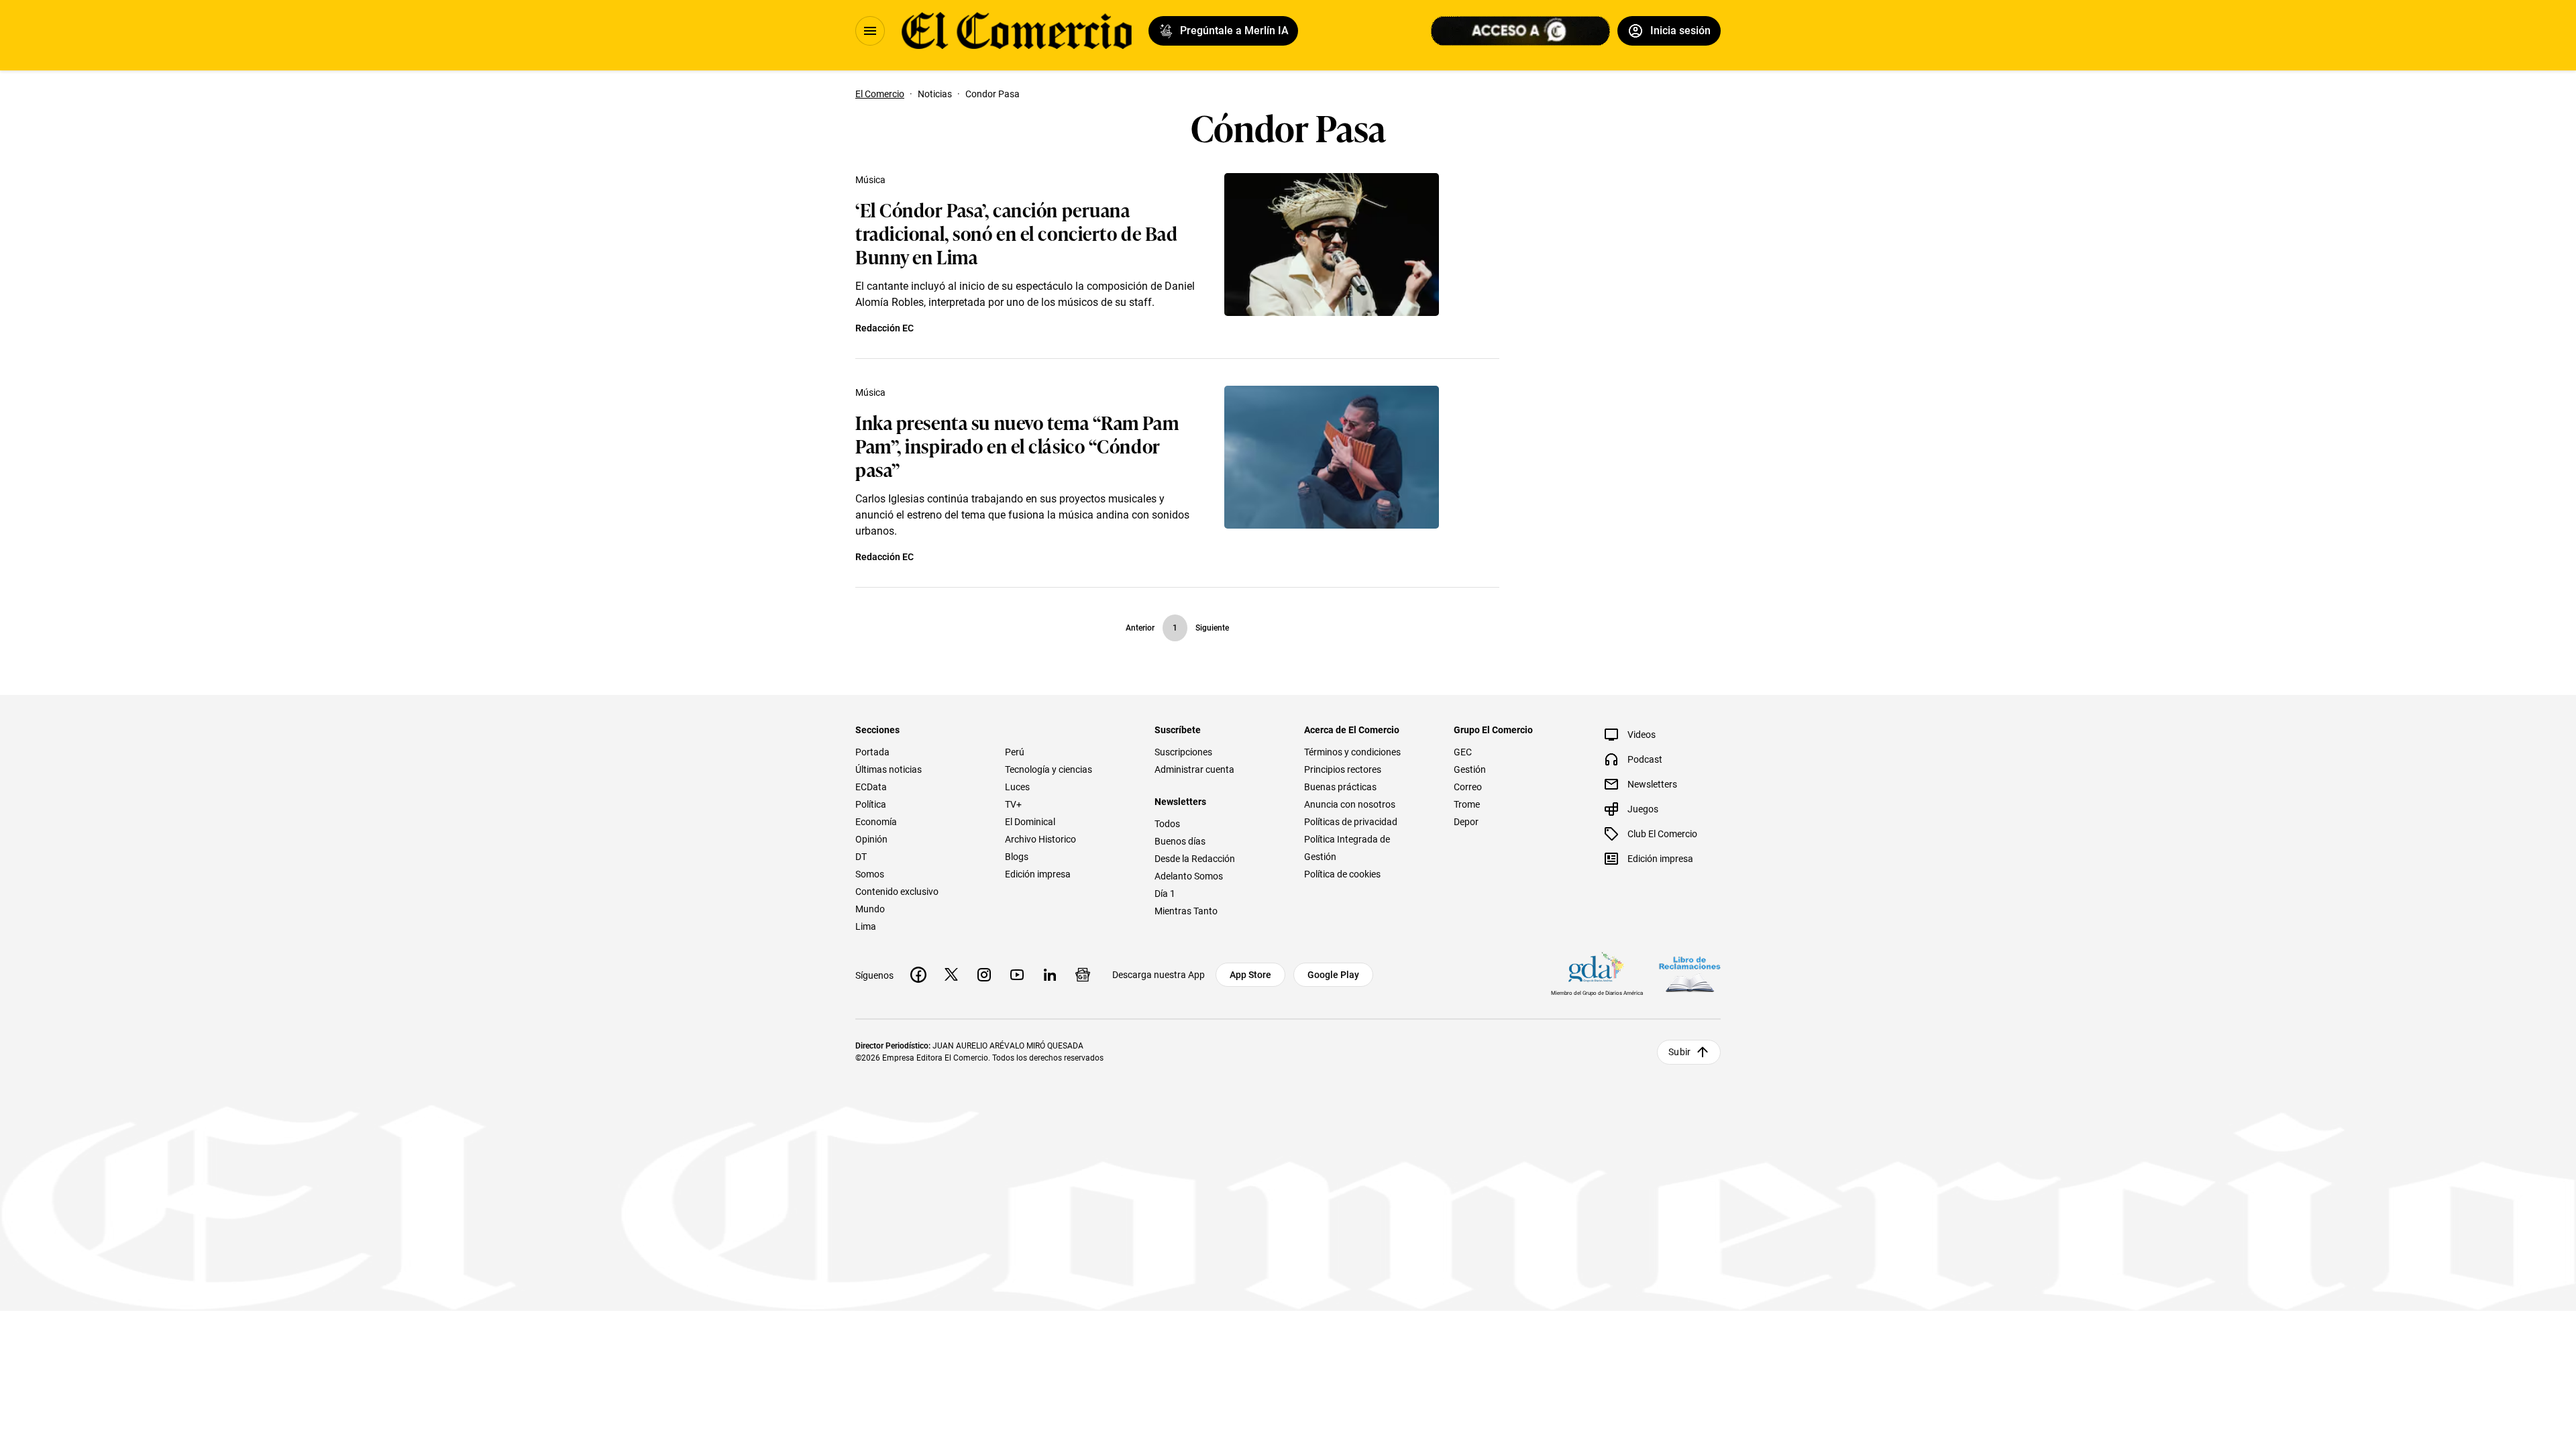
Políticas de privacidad (1351, 822)
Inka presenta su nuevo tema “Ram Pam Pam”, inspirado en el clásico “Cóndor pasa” (1017, 445)
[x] (951, 975)
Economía (876, 822)
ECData (871, 787)
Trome (1467, 804)
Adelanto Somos (1189, 876)
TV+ (1013, 804)
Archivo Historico (1040, 839)
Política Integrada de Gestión (1347, 848)
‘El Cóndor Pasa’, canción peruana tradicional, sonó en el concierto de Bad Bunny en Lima (1016, 232)
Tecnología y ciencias (1049, 769)
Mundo (870, 909)
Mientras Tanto (1186, 911)
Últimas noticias (889, 769)
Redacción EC (884, 328)
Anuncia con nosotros (1350, 804)
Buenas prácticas (1340, 787)
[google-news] (1083, 975)
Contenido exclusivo (897, 892)
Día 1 (1165, 894)
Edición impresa (1038, 874)
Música (870, 180)
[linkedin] (1050, 975)
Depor (1466, 822)
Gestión (1470, 769)
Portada (872, 752)
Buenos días (1180, 841)
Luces (1017, 787)
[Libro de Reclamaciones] (1690, 974)
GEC (1463, 752)
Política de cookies (1342, 874)
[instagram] (984, 975)
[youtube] (1017, 975)
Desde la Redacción (1195, 859)
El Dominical (1030, 822)
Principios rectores (1343, 769)
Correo (1468, 787)
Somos (870, 874)
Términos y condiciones (1352, 752)
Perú (1015, 752)
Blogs (1017, 857)
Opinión (871, 839)
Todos (1167, 824)
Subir (1679, 1052)
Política (871, 804)
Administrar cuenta (1194, 769)
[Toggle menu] (870, 31)
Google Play (1333, 975)
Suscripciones (1183, 752)
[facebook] (918, 975)
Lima (866, 926)
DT (861, 857)
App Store (1250, 975)
